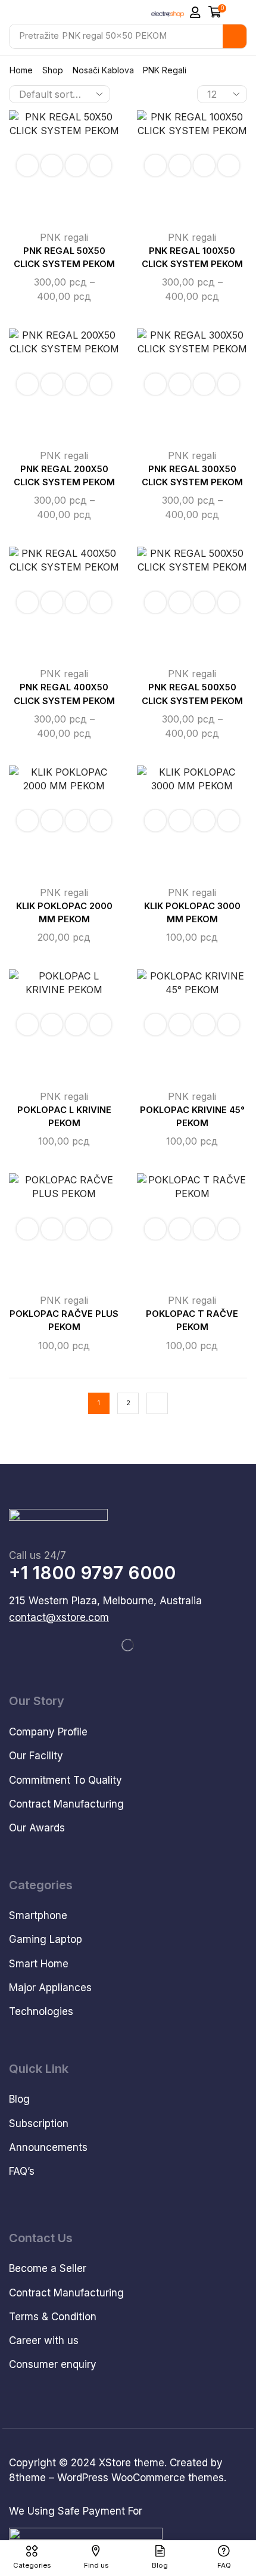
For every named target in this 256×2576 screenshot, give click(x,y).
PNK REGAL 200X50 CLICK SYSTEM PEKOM (64, 476)
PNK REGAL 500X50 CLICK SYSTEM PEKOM (192, 694)
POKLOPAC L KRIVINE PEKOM (64, 1117)
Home (21, 70)
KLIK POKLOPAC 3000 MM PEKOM (192, 913)
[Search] (235, 36)
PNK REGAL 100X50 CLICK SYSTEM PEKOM (192, 258)
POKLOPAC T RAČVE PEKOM (192, 1320)
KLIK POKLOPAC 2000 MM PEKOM (64, 913)
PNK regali (64, 237)
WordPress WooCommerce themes (141, 2478)
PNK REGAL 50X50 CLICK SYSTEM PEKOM (64, 258)
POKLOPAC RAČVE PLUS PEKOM (64, 1320)
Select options (52, 166)
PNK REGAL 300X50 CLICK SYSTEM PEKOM (192, 476)
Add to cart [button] (52, 821)
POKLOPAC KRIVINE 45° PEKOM (192, 1117)
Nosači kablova (103, 70)
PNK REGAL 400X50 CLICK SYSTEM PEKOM (64, 694)
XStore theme (132, 2463)
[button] (195, 13)
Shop (53, 70)
